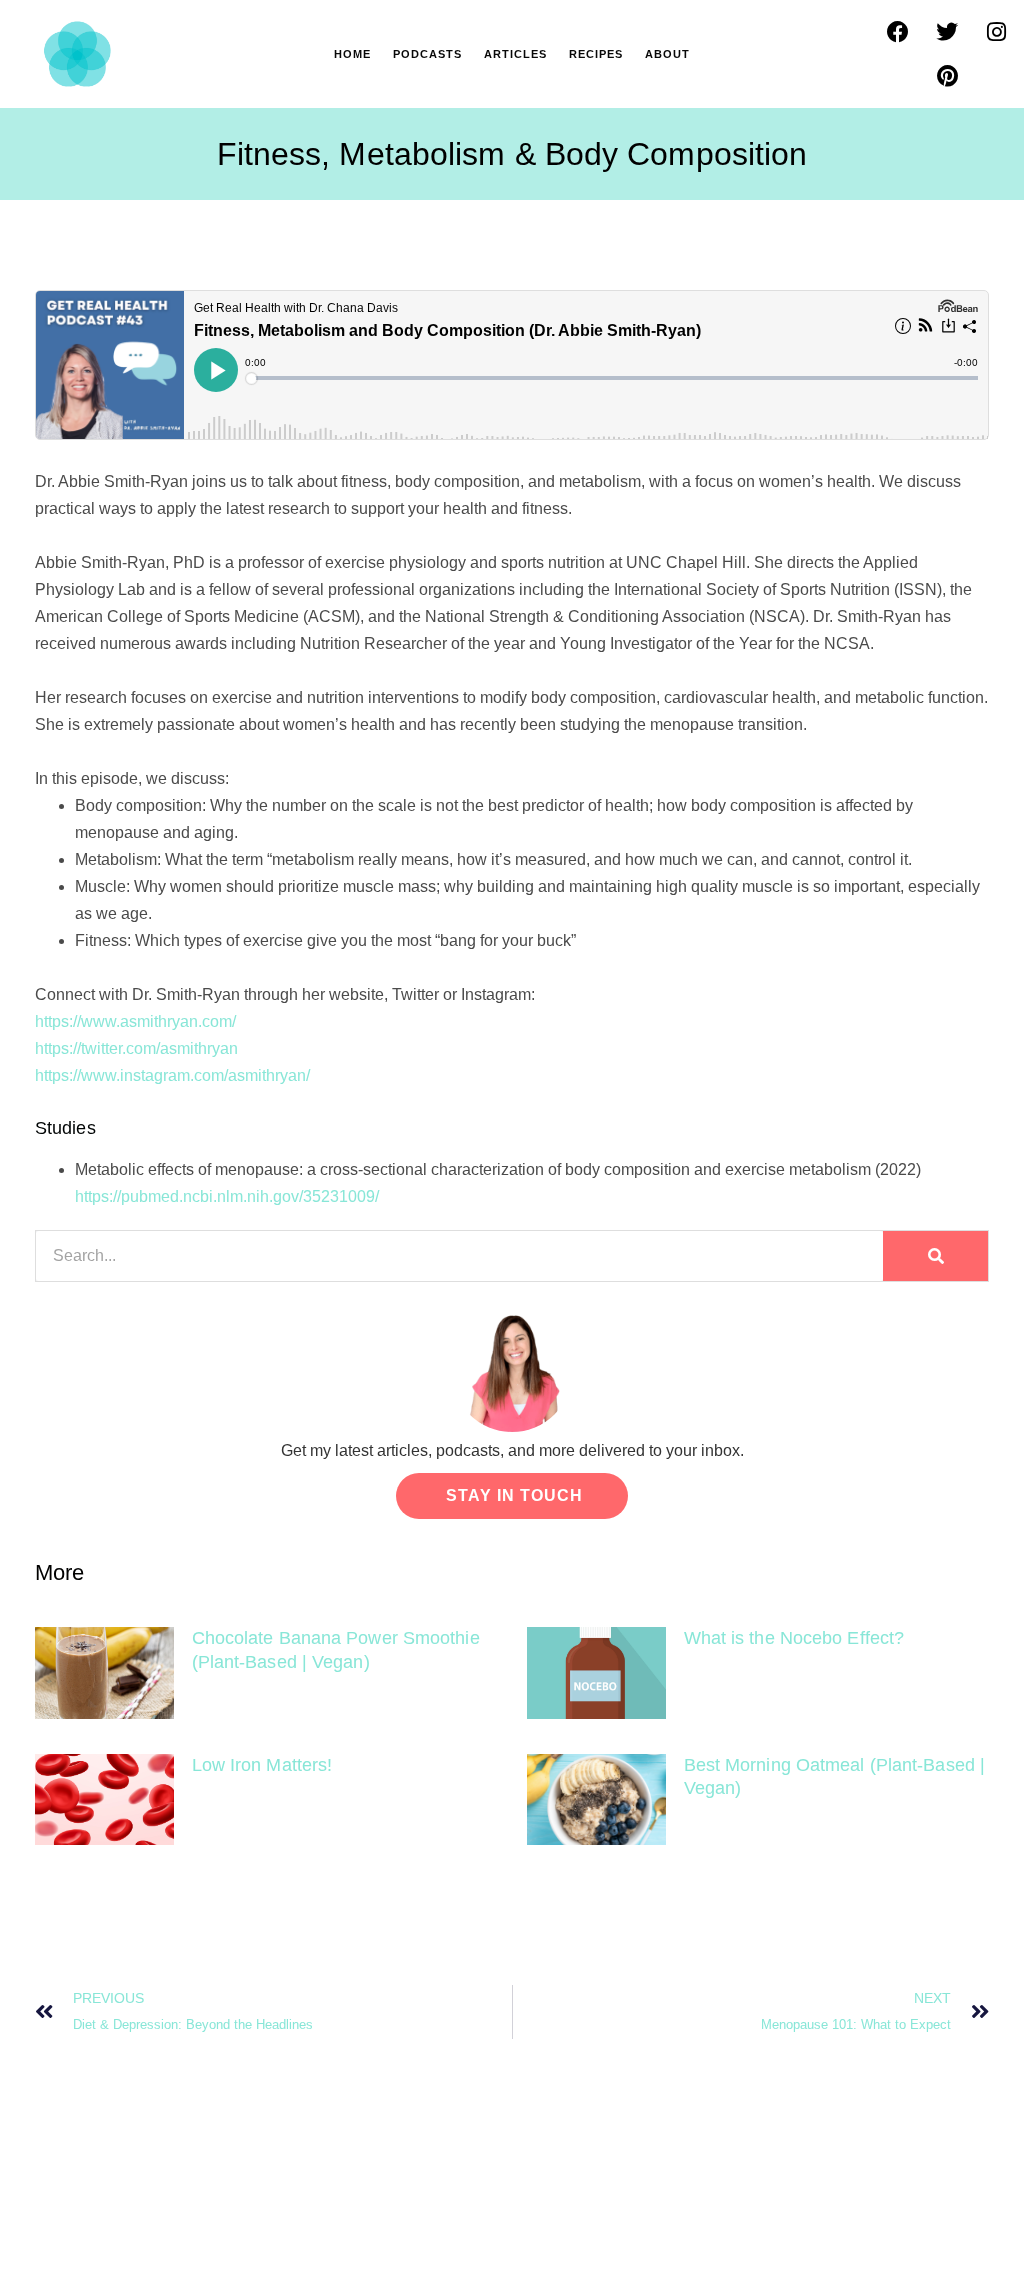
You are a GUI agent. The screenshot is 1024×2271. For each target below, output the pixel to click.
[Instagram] (996, 32)
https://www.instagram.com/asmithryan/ (172, 1075)
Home (352, 54)
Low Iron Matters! (262, 1765)
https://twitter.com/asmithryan (136, 1048)
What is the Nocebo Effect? (794, 1638)
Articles (515, 54)
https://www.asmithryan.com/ (135, 1021)
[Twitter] (947, 32)
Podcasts (427, 54)
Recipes (596, 54)
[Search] (935, 1256)
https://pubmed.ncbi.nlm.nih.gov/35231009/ (227, 1196)
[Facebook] (898, 32)
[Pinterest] (947, 76)
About (667, 54)
